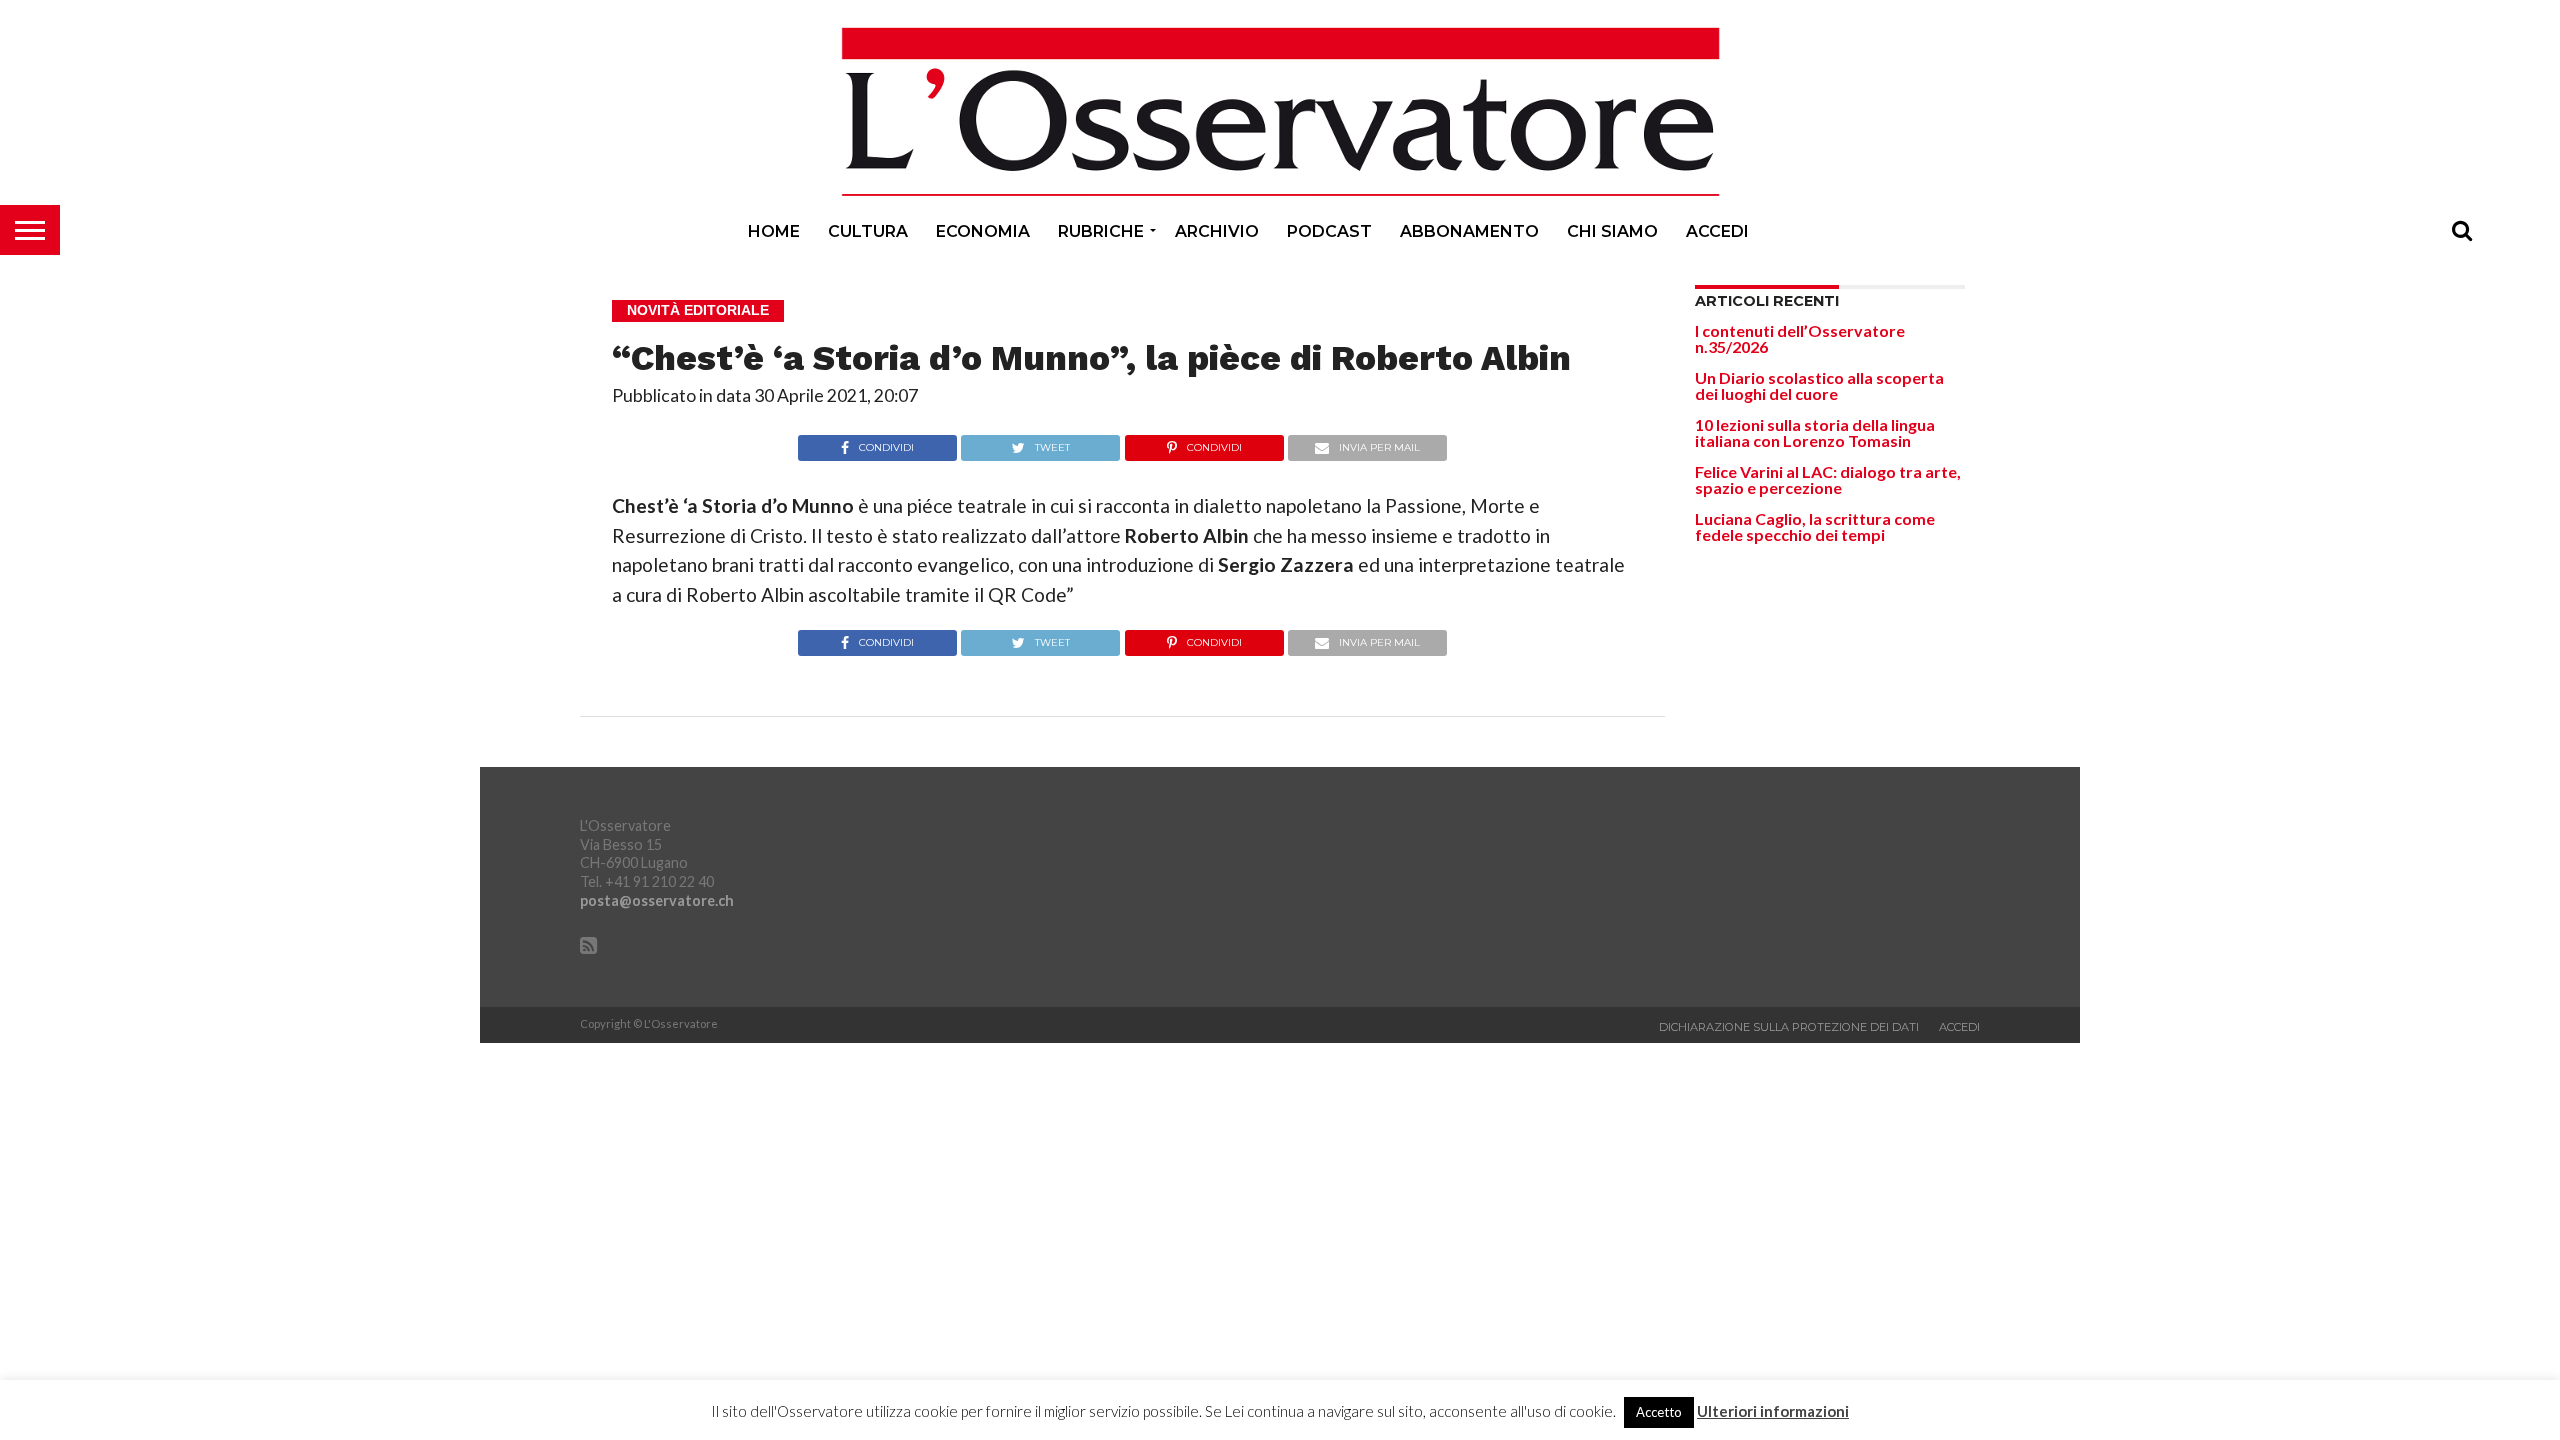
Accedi (1717, 231)
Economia (983, 231)
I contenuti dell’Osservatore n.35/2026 (1800, 338)
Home (774, 231)
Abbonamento (1469, 231)
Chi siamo (1612, 231)
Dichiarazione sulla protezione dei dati (1789, 1027)
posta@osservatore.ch (657, 900)
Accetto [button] (1659, 1412)
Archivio (1217, 231)
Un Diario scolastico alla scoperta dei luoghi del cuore (1819, 385)
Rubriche (1101, 231)
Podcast (1329, 231)
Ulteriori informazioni (1773, 1411)
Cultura (868, 231)
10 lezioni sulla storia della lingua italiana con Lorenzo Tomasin (1815, 432)
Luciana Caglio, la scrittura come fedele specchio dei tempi (1815, 526)
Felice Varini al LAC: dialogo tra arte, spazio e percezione (1828, 479)
